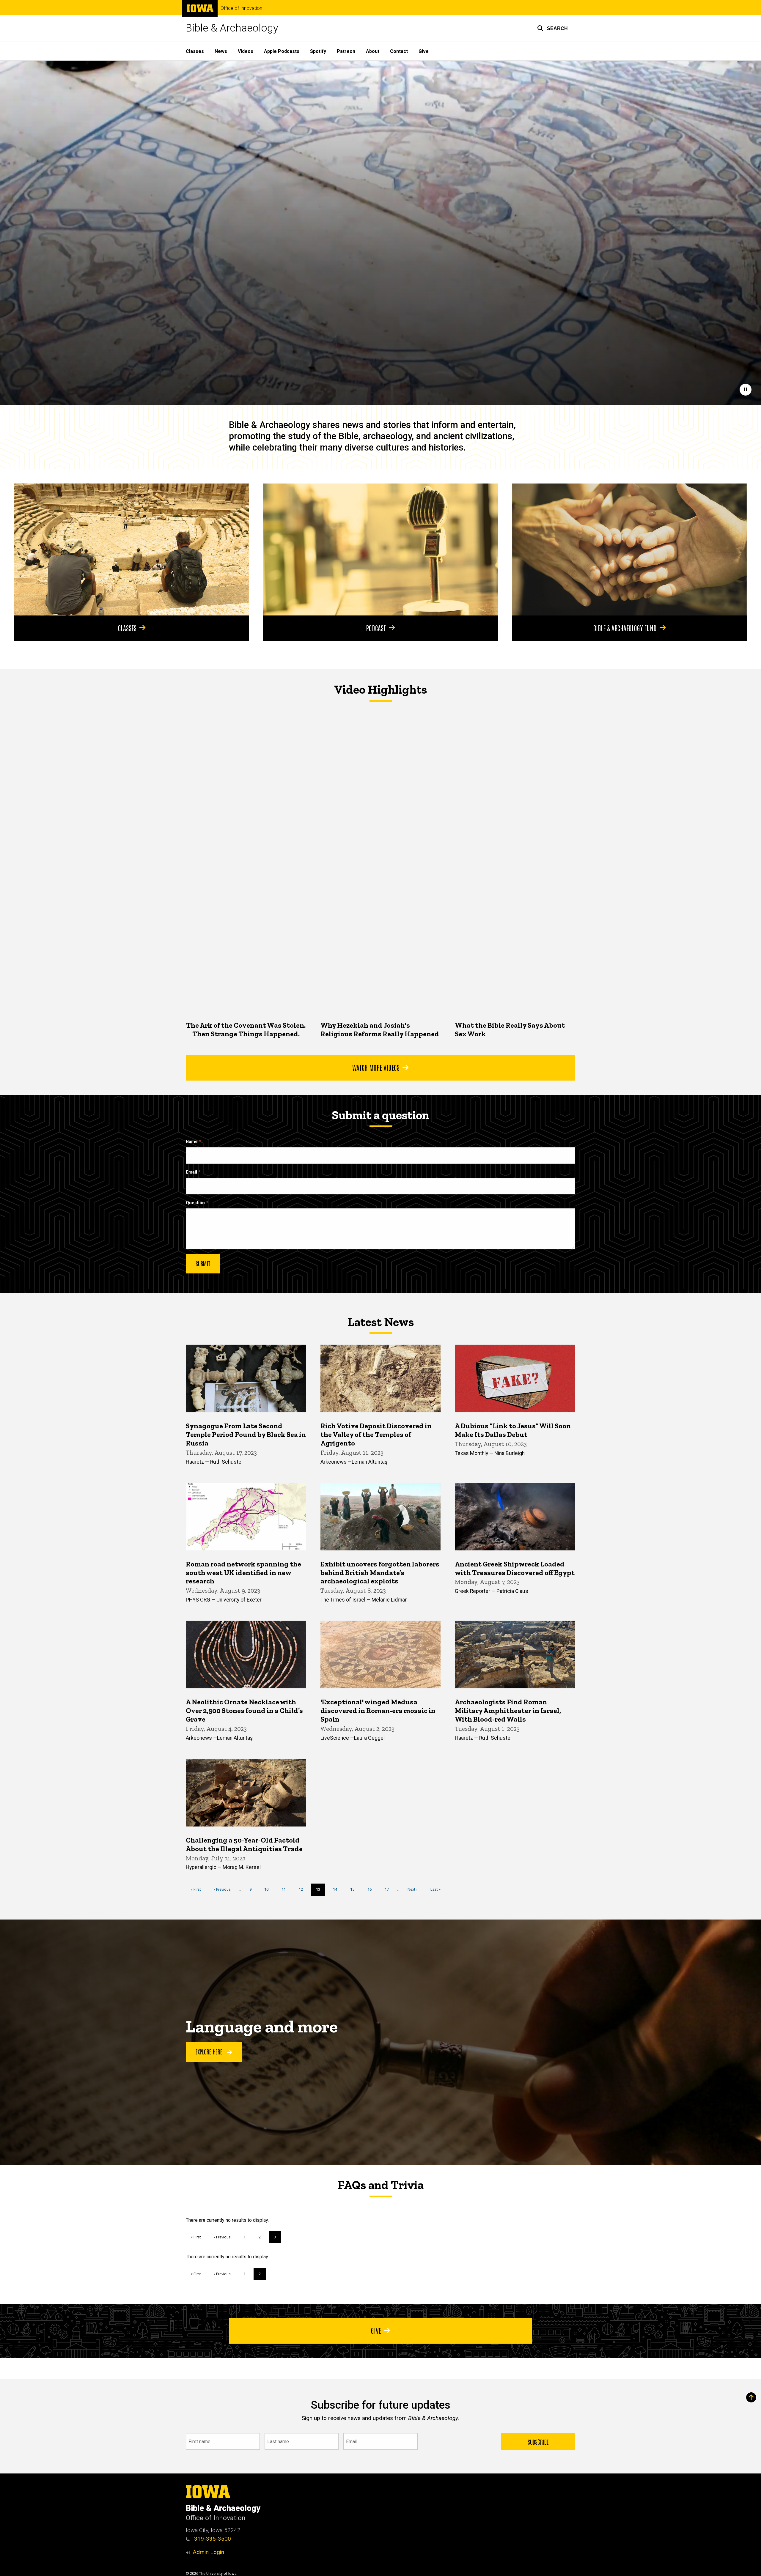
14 (337, 1889)
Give (424, 51)
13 (321, 1891)
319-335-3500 (212, 2539)
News (221, 51)
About (373, 51)
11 (286, 1889)
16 (372, 1889)
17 (389, 1889)
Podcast (376, 628)
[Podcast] (380, 549)
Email (191, 1172)
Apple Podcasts (282, 51)
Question (195, 1203)
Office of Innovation (241, 8)
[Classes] (132, 549)
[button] (552, 28)
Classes (195, 51)
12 (303, 1889)
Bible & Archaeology (232, 28)
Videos (246, 51)
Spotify (318, 51)
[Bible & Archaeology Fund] (629, 549)
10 (269, 1889)
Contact (399, 51)
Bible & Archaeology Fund (625, 628)
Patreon (346, 51)
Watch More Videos (376, 1067)
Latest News (381, 1322)
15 (354, 1889)
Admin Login (208, 2552)
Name (192, 1142)
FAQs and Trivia (380, 2185)
